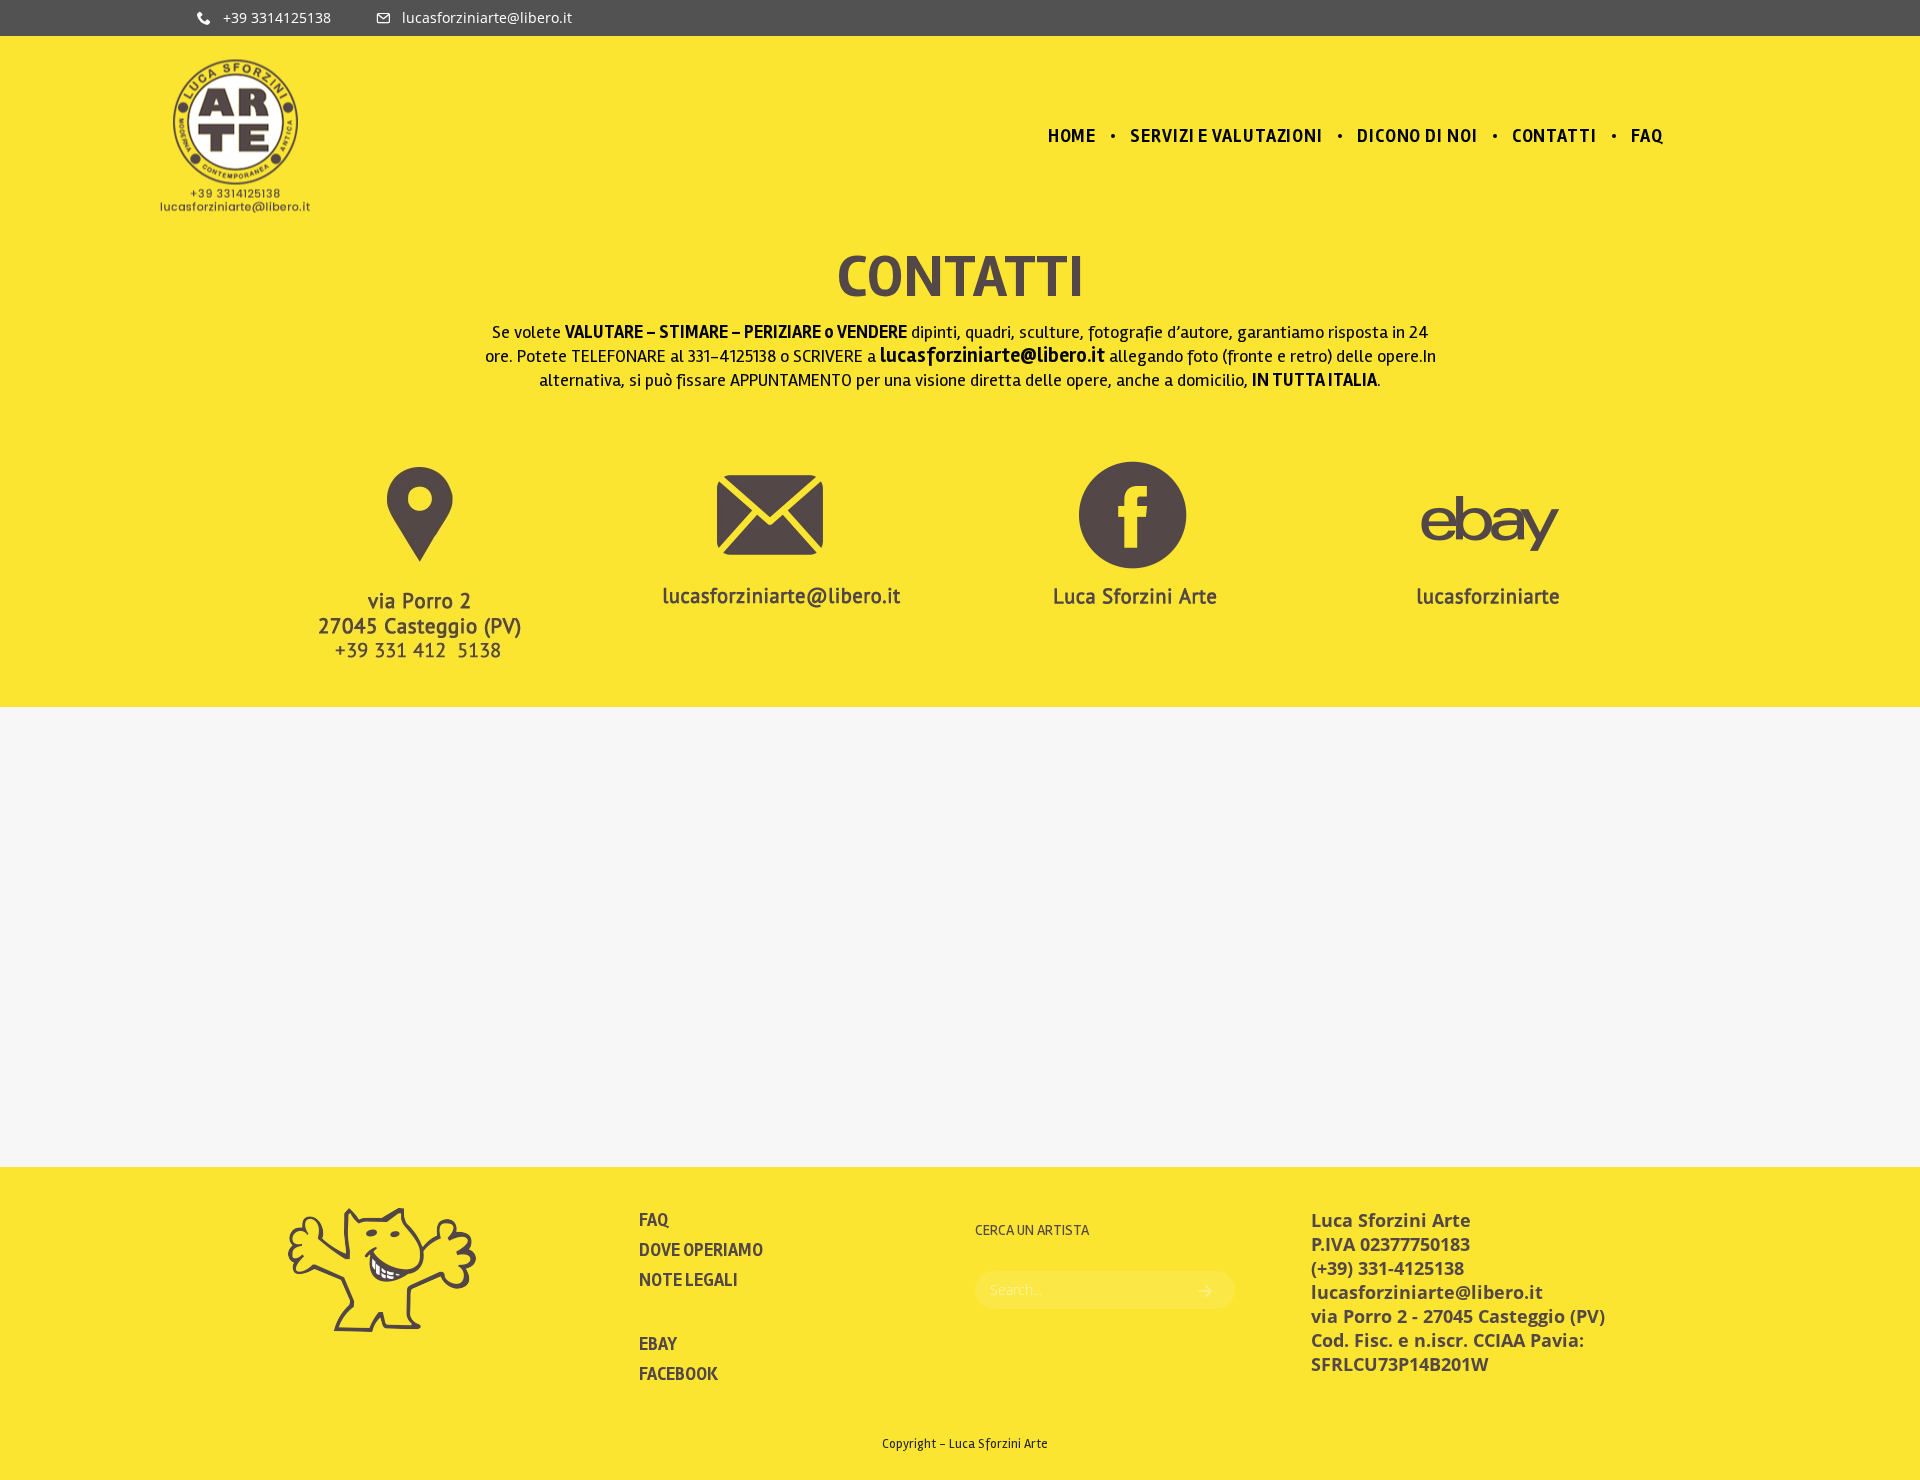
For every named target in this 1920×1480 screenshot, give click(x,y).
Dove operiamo (701, 1250)
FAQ (653, 1220)
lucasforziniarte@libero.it (992, 355)
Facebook (678, 1374)
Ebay (658, 1344)
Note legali (688, 1280)
